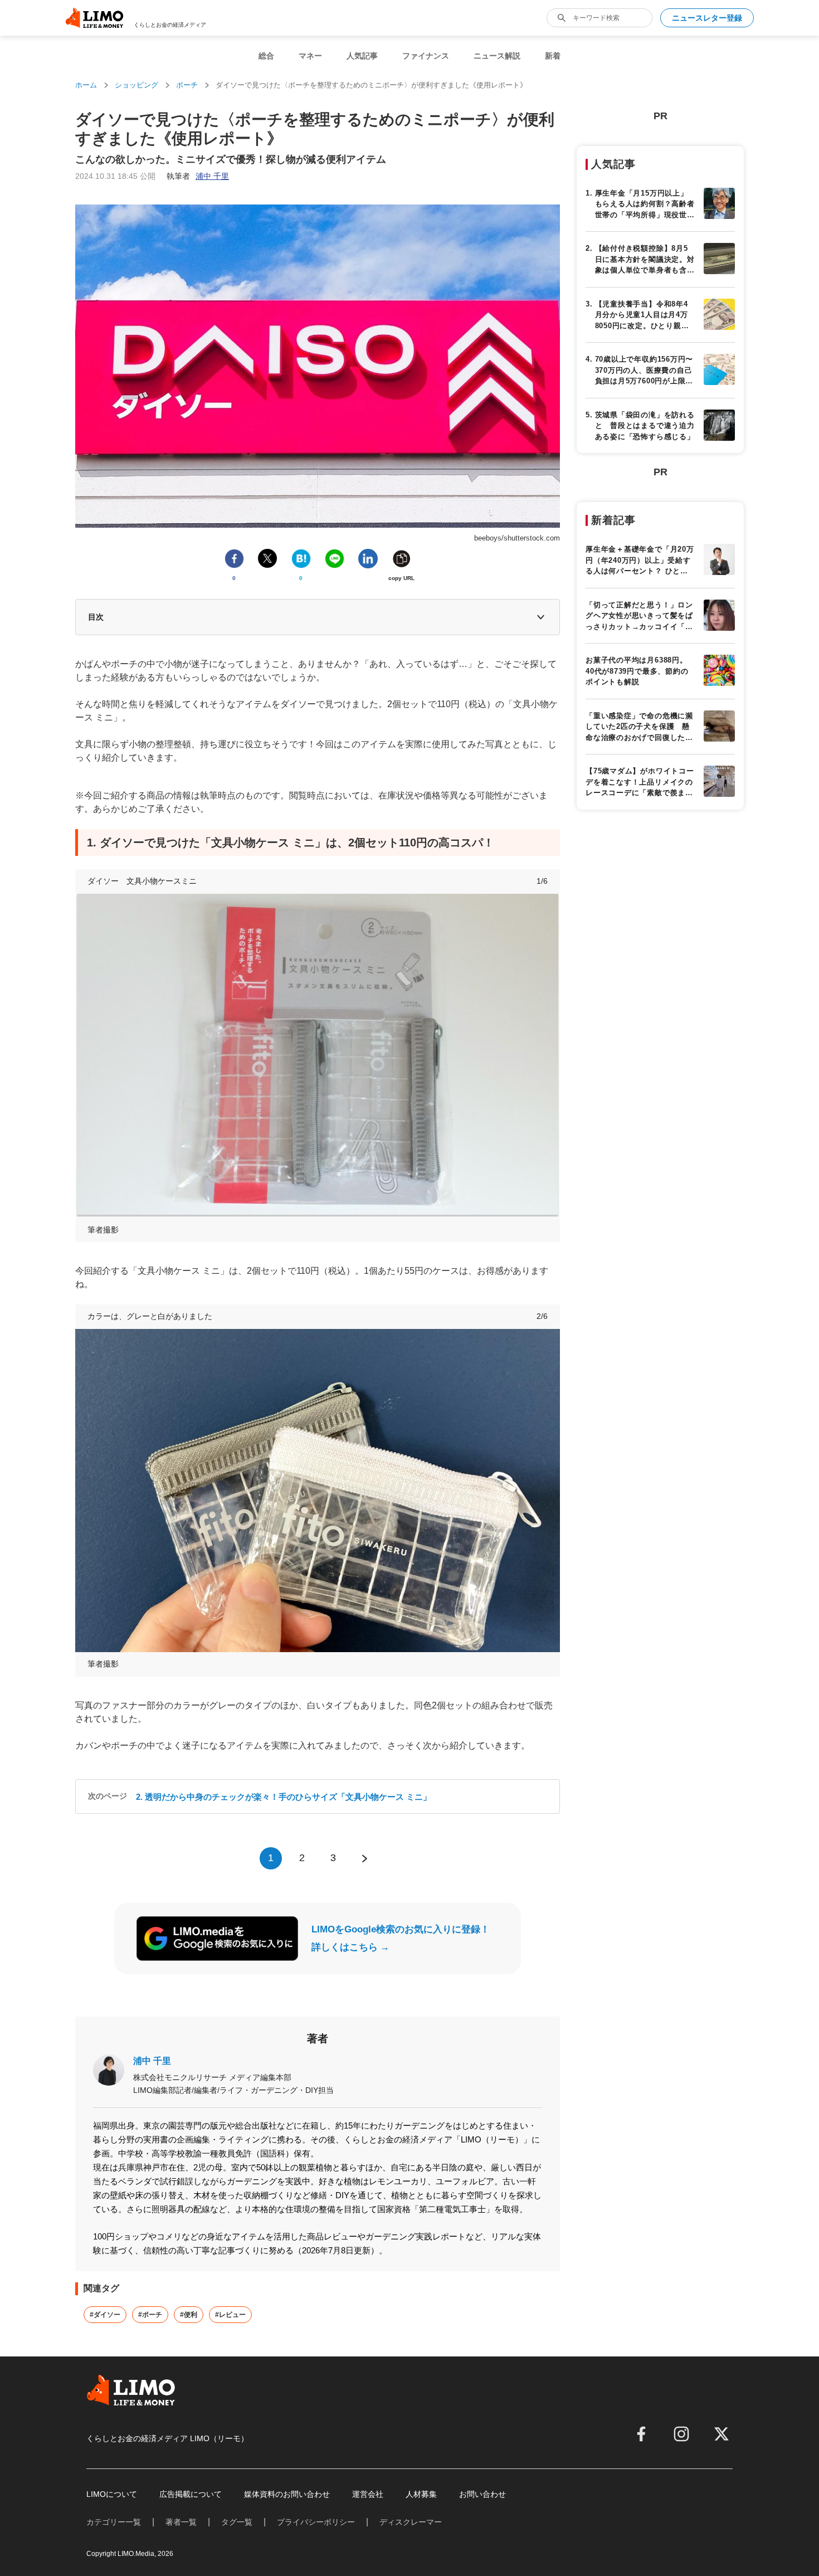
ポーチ (187, 85)
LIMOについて (112, 2494)
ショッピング (136, 85)
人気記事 (362, 56)
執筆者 (198, 176)
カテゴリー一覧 (114, 2522)
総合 (266, 56)
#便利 (189, 2315)
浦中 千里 (152, 2061)
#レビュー (230, 2315)
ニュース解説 (497, 56)
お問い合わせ (482, 2494)
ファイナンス (426, 56)
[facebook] (641, 2434)
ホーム (86, 85)
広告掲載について (191, 2494)
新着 (553, 56)
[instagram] (681, 2434)
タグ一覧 (237, 2522)
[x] (721, 2434)
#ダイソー (105, 2315)
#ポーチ (150, 2315)
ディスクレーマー (411, 2522)
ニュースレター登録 (707, 18)
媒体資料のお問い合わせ (287, 2494)
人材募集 (421, 2494)
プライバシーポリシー (316, 2522)
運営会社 (368, 2494)
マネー (310, 56)
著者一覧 (181, 2522)
